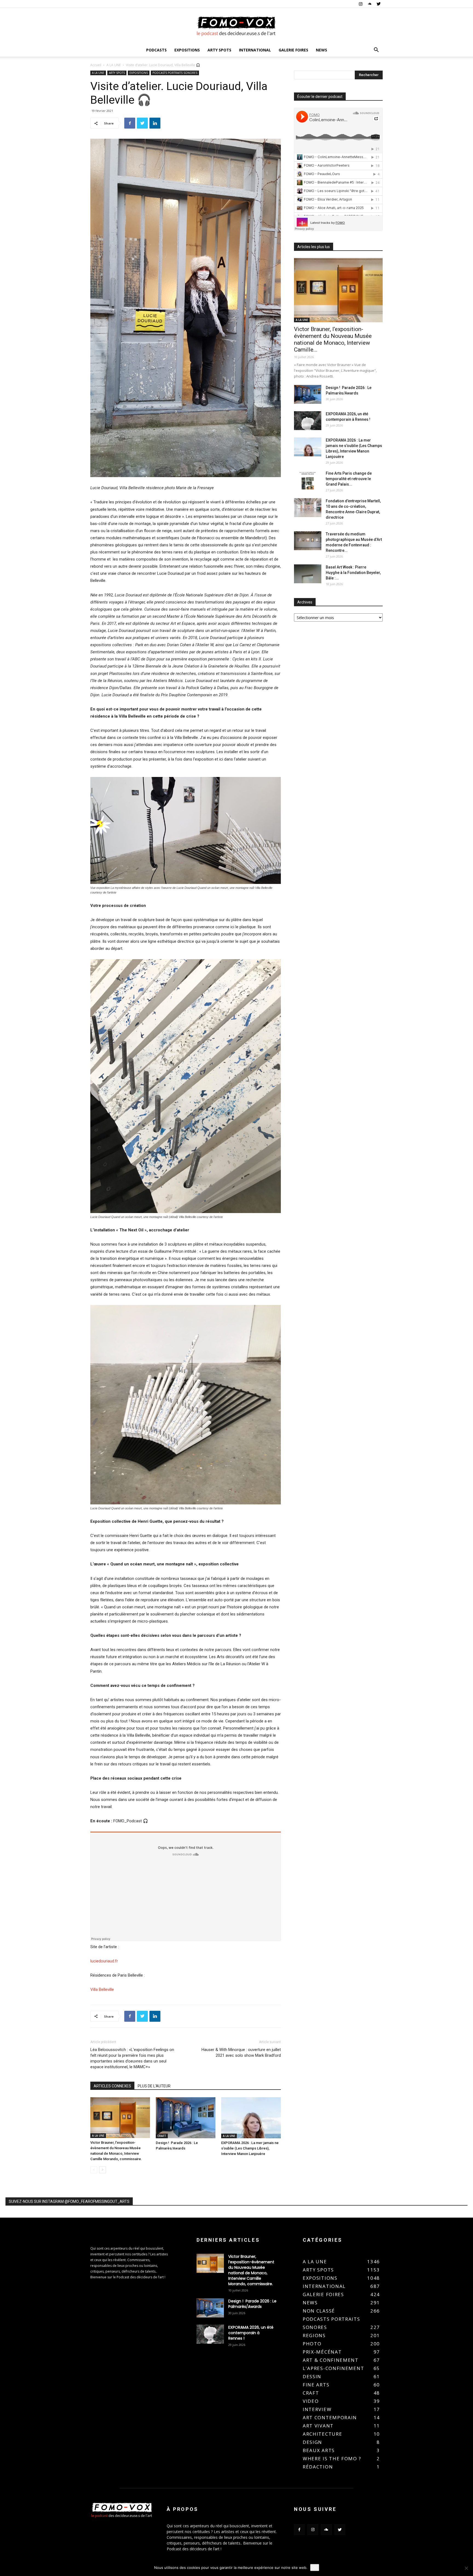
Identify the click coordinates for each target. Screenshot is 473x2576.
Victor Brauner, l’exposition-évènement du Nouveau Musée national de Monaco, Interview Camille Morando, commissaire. (251, 2270)
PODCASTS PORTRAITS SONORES (175, 73)
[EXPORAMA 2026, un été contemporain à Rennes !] (308, 421)
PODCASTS (156, 50)
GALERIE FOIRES (293, 50)
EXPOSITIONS (187, 50)
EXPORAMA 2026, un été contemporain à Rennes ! (251, 2333)
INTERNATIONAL (255, 50)
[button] (376, 50)
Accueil (96, 65)
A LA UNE (114, 65)
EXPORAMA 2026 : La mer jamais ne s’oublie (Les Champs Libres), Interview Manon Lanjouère (250, 2148)
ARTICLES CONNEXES (112, 2086)
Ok (315, 2568)
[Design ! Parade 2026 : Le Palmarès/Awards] (186, 2118)
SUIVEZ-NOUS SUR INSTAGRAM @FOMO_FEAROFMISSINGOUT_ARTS (69, 2201)
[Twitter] (379, 4)
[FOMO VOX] (236, 26)
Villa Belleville (102, 1989)
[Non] (466, 2568)
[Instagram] (360, 4)
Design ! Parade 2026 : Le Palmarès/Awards (252, 2304)
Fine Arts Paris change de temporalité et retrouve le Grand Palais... (349, 479)
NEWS (321, 50)
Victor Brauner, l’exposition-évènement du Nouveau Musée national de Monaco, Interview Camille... (333, 339)
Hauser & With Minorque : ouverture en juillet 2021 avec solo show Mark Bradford (241, 2053)
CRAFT (162, 2136)
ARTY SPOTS (219, 50)
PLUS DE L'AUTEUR (154, 2086)
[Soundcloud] (370, 4)
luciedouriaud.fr (104, 1961)
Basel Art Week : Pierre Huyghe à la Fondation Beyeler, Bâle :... (353, 573)
